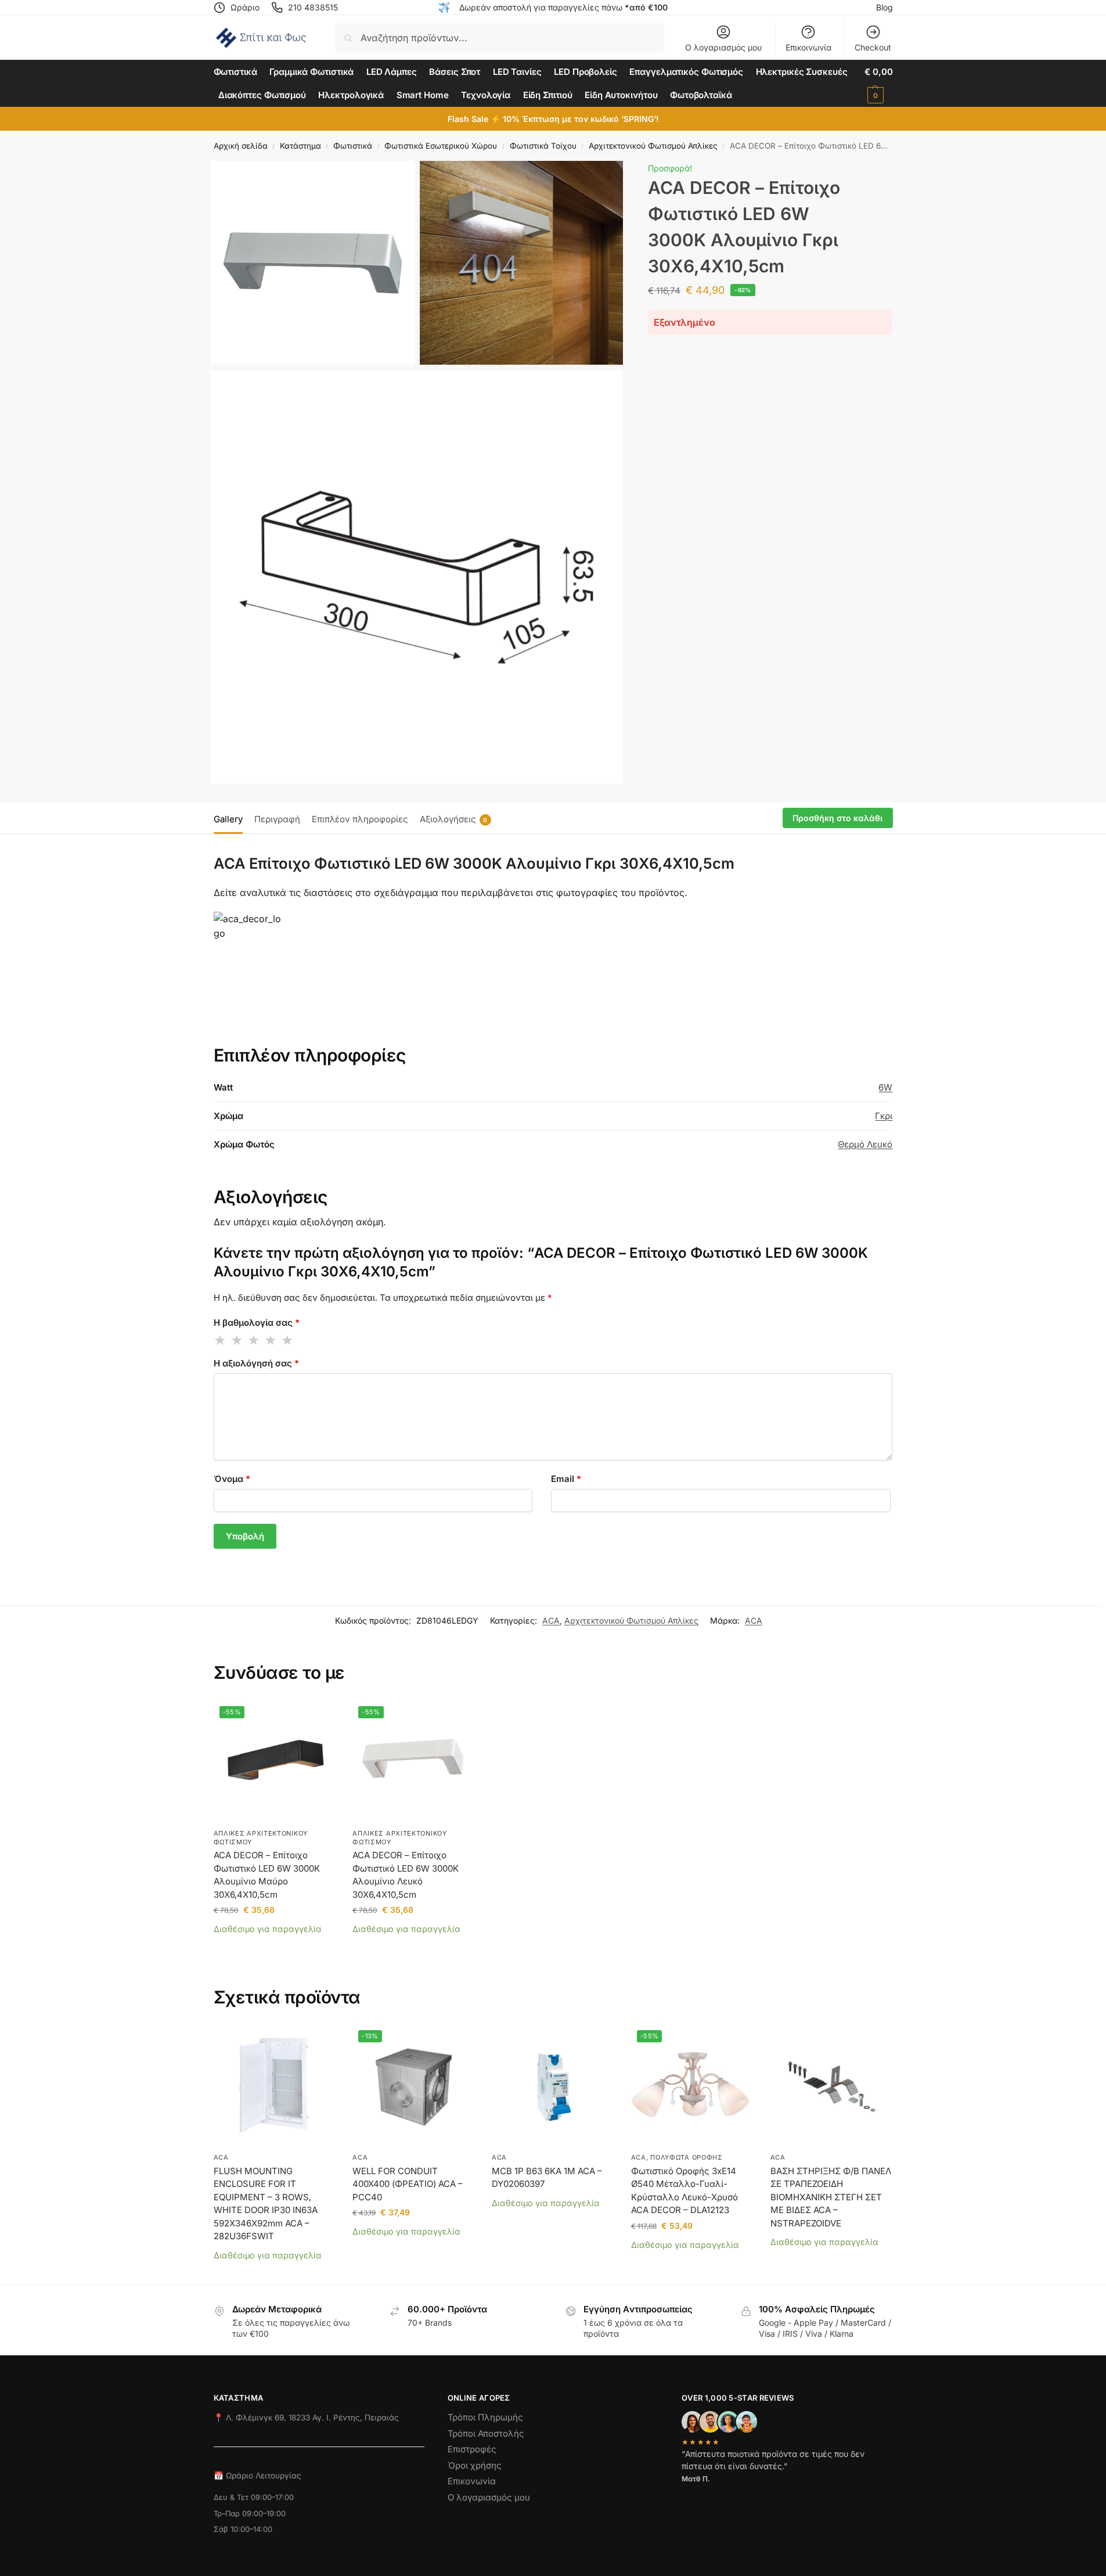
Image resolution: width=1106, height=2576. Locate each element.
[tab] (231, 818)
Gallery (228, 819)
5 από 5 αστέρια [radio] (288, 1340)
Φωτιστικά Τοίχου (543, 146)
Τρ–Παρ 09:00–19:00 (250, 2514)
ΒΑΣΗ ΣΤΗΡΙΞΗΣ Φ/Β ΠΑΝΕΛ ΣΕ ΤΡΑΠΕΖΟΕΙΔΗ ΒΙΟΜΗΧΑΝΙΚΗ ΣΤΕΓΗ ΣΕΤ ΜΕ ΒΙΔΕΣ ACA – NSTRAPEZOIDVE (831, 2197)
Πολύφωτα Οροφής (687, 2157)
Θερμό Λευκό (865, 1144)
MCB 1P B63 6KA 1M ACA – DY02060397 (547, 2178)
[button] (878, 84)
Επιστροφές (472, 2449)
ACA (551, 1620)
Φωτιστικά (353, 146)
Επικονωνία (472, 2481)
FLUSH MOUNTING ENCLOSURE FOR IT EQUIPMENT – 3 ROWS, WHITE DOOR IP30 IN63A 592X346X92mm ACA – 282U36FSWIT (266, 2204)
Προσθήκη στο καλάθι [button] (274, 1947)
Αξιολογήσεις (454, 819)
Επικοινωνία (808, 47)
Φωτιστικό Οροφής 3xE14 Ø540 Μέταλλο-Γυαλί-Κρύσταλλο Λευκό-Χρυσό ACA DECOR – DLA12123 (685, 2191)
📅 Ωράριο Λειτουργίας (257, 2476)
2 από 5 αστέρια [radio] (237, 1340)
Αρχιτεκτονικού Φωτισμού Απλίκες (653, 146)
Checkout (873, 47)
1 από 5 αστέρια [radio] (221, 1340)
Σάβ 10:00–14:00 (243, 2529)
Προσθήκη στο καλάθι (837, 818)
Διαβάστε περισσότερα (274, 2273)
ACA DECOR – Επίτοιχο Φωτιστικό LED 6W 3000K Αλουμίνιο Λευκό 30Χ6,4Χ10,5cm (406, 1875)
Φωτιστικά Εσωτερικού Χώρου (441, 146)
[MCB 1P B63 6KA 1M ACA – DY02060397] (553, 2085)
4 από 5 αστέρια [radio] (271, 1340)
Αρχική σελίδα (241, 146)
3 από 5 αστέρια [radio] (254, 1340)
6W (885, 1087)
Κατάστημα (300, 146)
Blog (885, 7)
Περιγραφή (277, 819)
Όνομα (232, 1479)
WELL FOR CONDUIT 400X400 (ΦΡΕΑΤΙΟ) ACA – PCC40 (408, 2184)
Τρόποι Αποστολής (486, 2433)
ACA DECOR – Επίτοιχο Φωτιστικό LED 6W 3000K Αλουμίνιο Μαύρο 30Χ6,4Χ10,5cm (267, 1875)
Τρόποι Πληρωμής (485, 2417)
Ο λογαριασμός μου (723, 47)
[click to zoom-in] (313, 263)
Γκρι (884, 1116)
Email (566, 1479)
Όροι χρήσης (475, 2465)
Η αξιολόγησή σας (256, 1363)
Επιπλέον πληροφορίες (360, 819)
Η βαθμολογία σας (257, 1323)
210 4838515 (313, 7)
